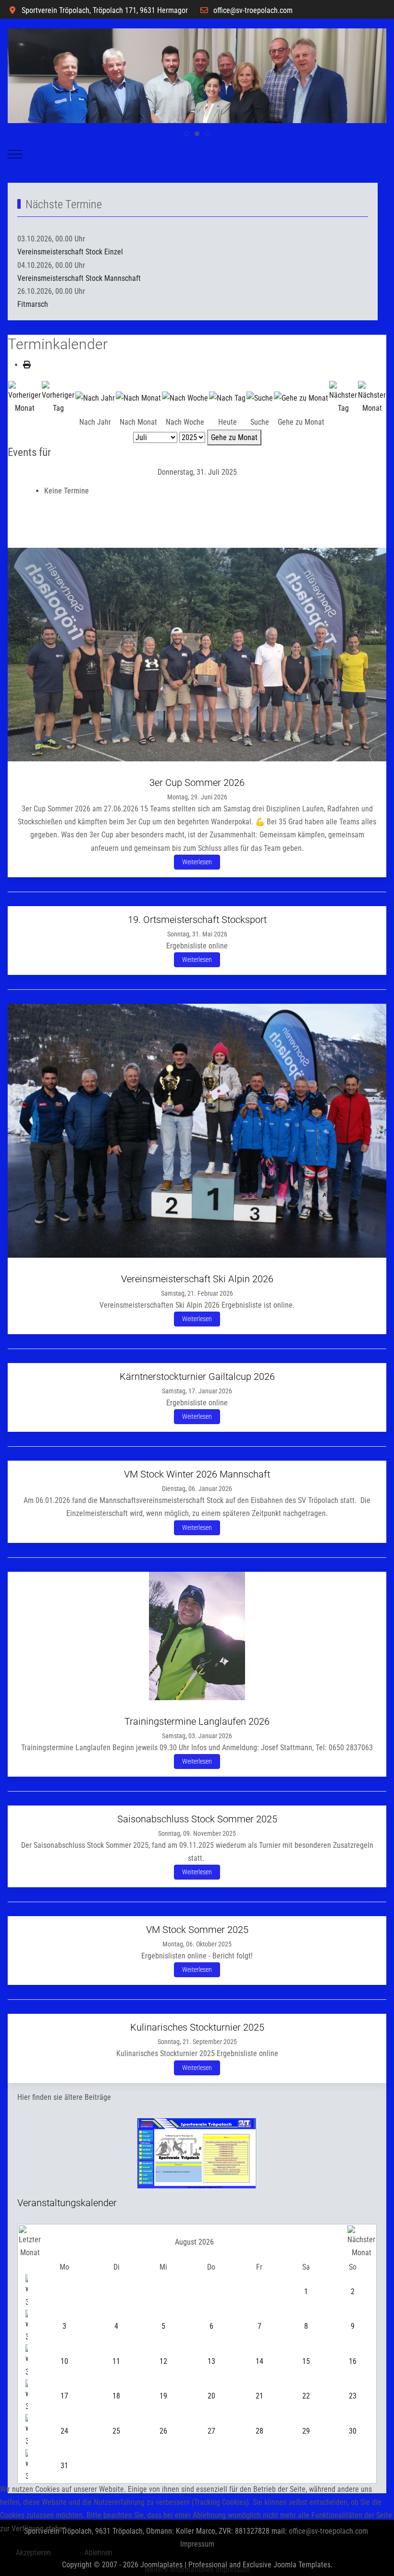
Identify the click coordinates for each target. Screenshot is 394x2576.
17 (64, 2396)
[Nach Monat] (138, 398)
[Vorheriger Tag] (58, 397)
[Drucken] (27, 365)
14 (259, 2361)
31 (64, 2466)
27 (211, 2431)
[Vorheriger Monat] (25, 397)
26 (163, 2431)
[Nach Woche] (185, 398)
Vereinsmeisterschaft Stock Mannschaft (79, 278)
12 (163, 2361)
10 (64, 2361)
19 (163, 2396)
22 (306, 2396)
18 (116, 2396)
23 (353, 2396)
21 (259, 2396)
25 (116, 2431)
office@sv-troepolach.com (253, 10)
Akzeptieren (33, 2553)
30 (353, 2431)
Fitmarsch (33, 304)
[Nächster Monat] (372, 397)
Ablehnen (98, 2553)
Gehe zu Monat (234, 437)
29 (306, 2431)
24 (64, 2431)
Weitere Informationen (179, 2570)
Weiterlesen (197, 862)
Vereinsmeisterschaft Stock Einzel (70, 252)
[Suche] (260, 398)
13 (211, 2361)
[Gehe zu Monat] (301, 398)
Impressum (233, 2570)
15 (306, 2361)
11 (116, 2361)
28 (259, 2431)
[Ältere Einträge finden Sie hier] (197, 2153)
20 (211, 2396)
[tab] (186, 134)
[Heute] (227, 398)
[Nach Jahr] (95, 398)
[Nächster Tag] (343, 397)
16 (353, 2361)
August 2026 (194, 2242)
